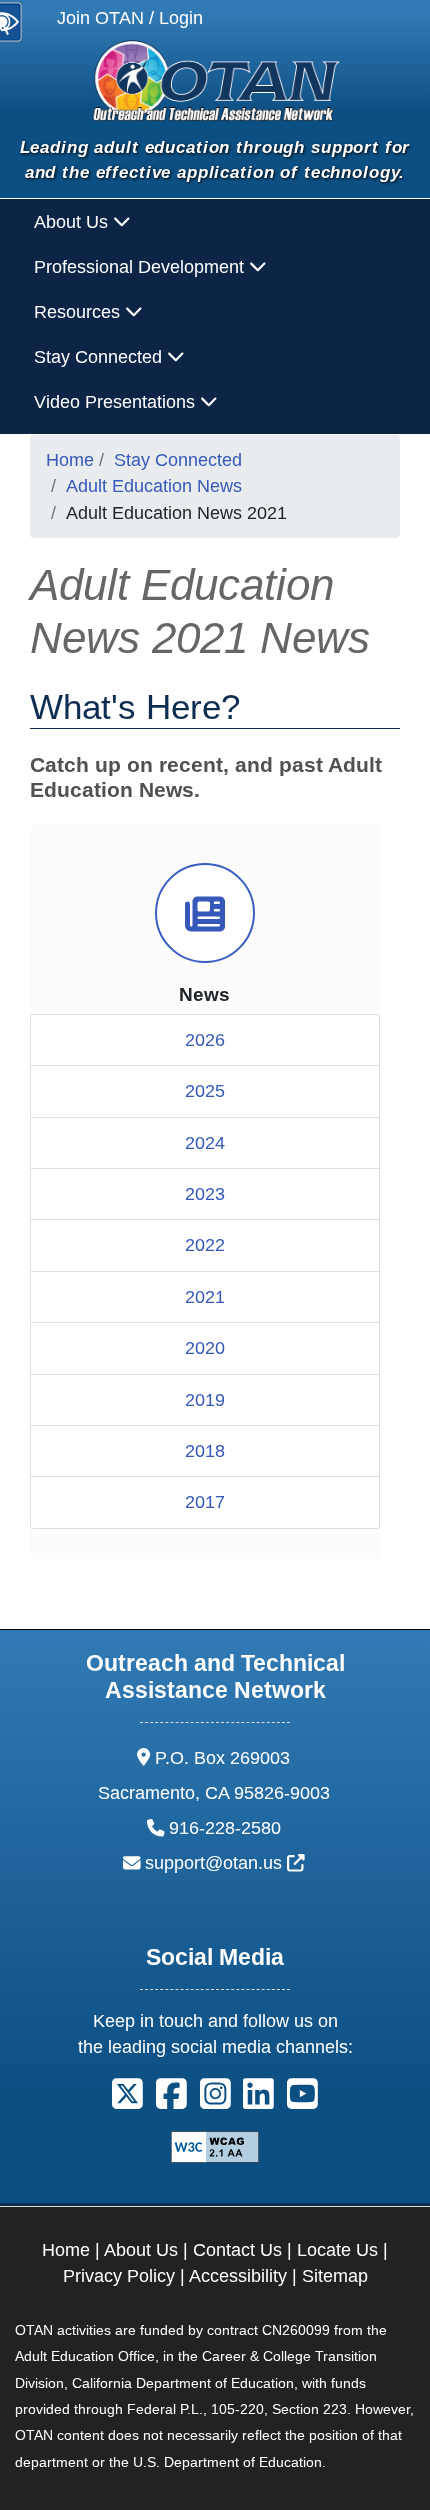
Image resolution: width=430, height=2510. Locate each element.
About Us (141, 2250)
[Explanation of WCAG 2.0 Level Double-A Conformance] (215, 2145)
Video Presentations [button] (117, 402)
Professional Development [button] (141, 267)
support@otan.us (225, 1863)
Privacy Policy (119, 2276)
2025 (205, 1091)
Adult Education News (154, 486)
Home (70, 460)
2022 (205, 1245)
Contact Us (237, 2250)
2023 (205, 1194)
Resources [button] (79, 312)
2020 (205, 1348)
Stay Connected (178, 460)
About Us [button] (73, 222)
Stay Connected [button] (100, 357)
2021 (205, 1297)
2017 (205, 1502)
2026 (205, 1040)
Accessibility (238, 2276)
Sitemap (335, 2276)
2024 (205, 1143)
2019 (205, 1400)
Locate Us (337, 2250)
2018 (205, 1451)
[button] (127, 2101)
